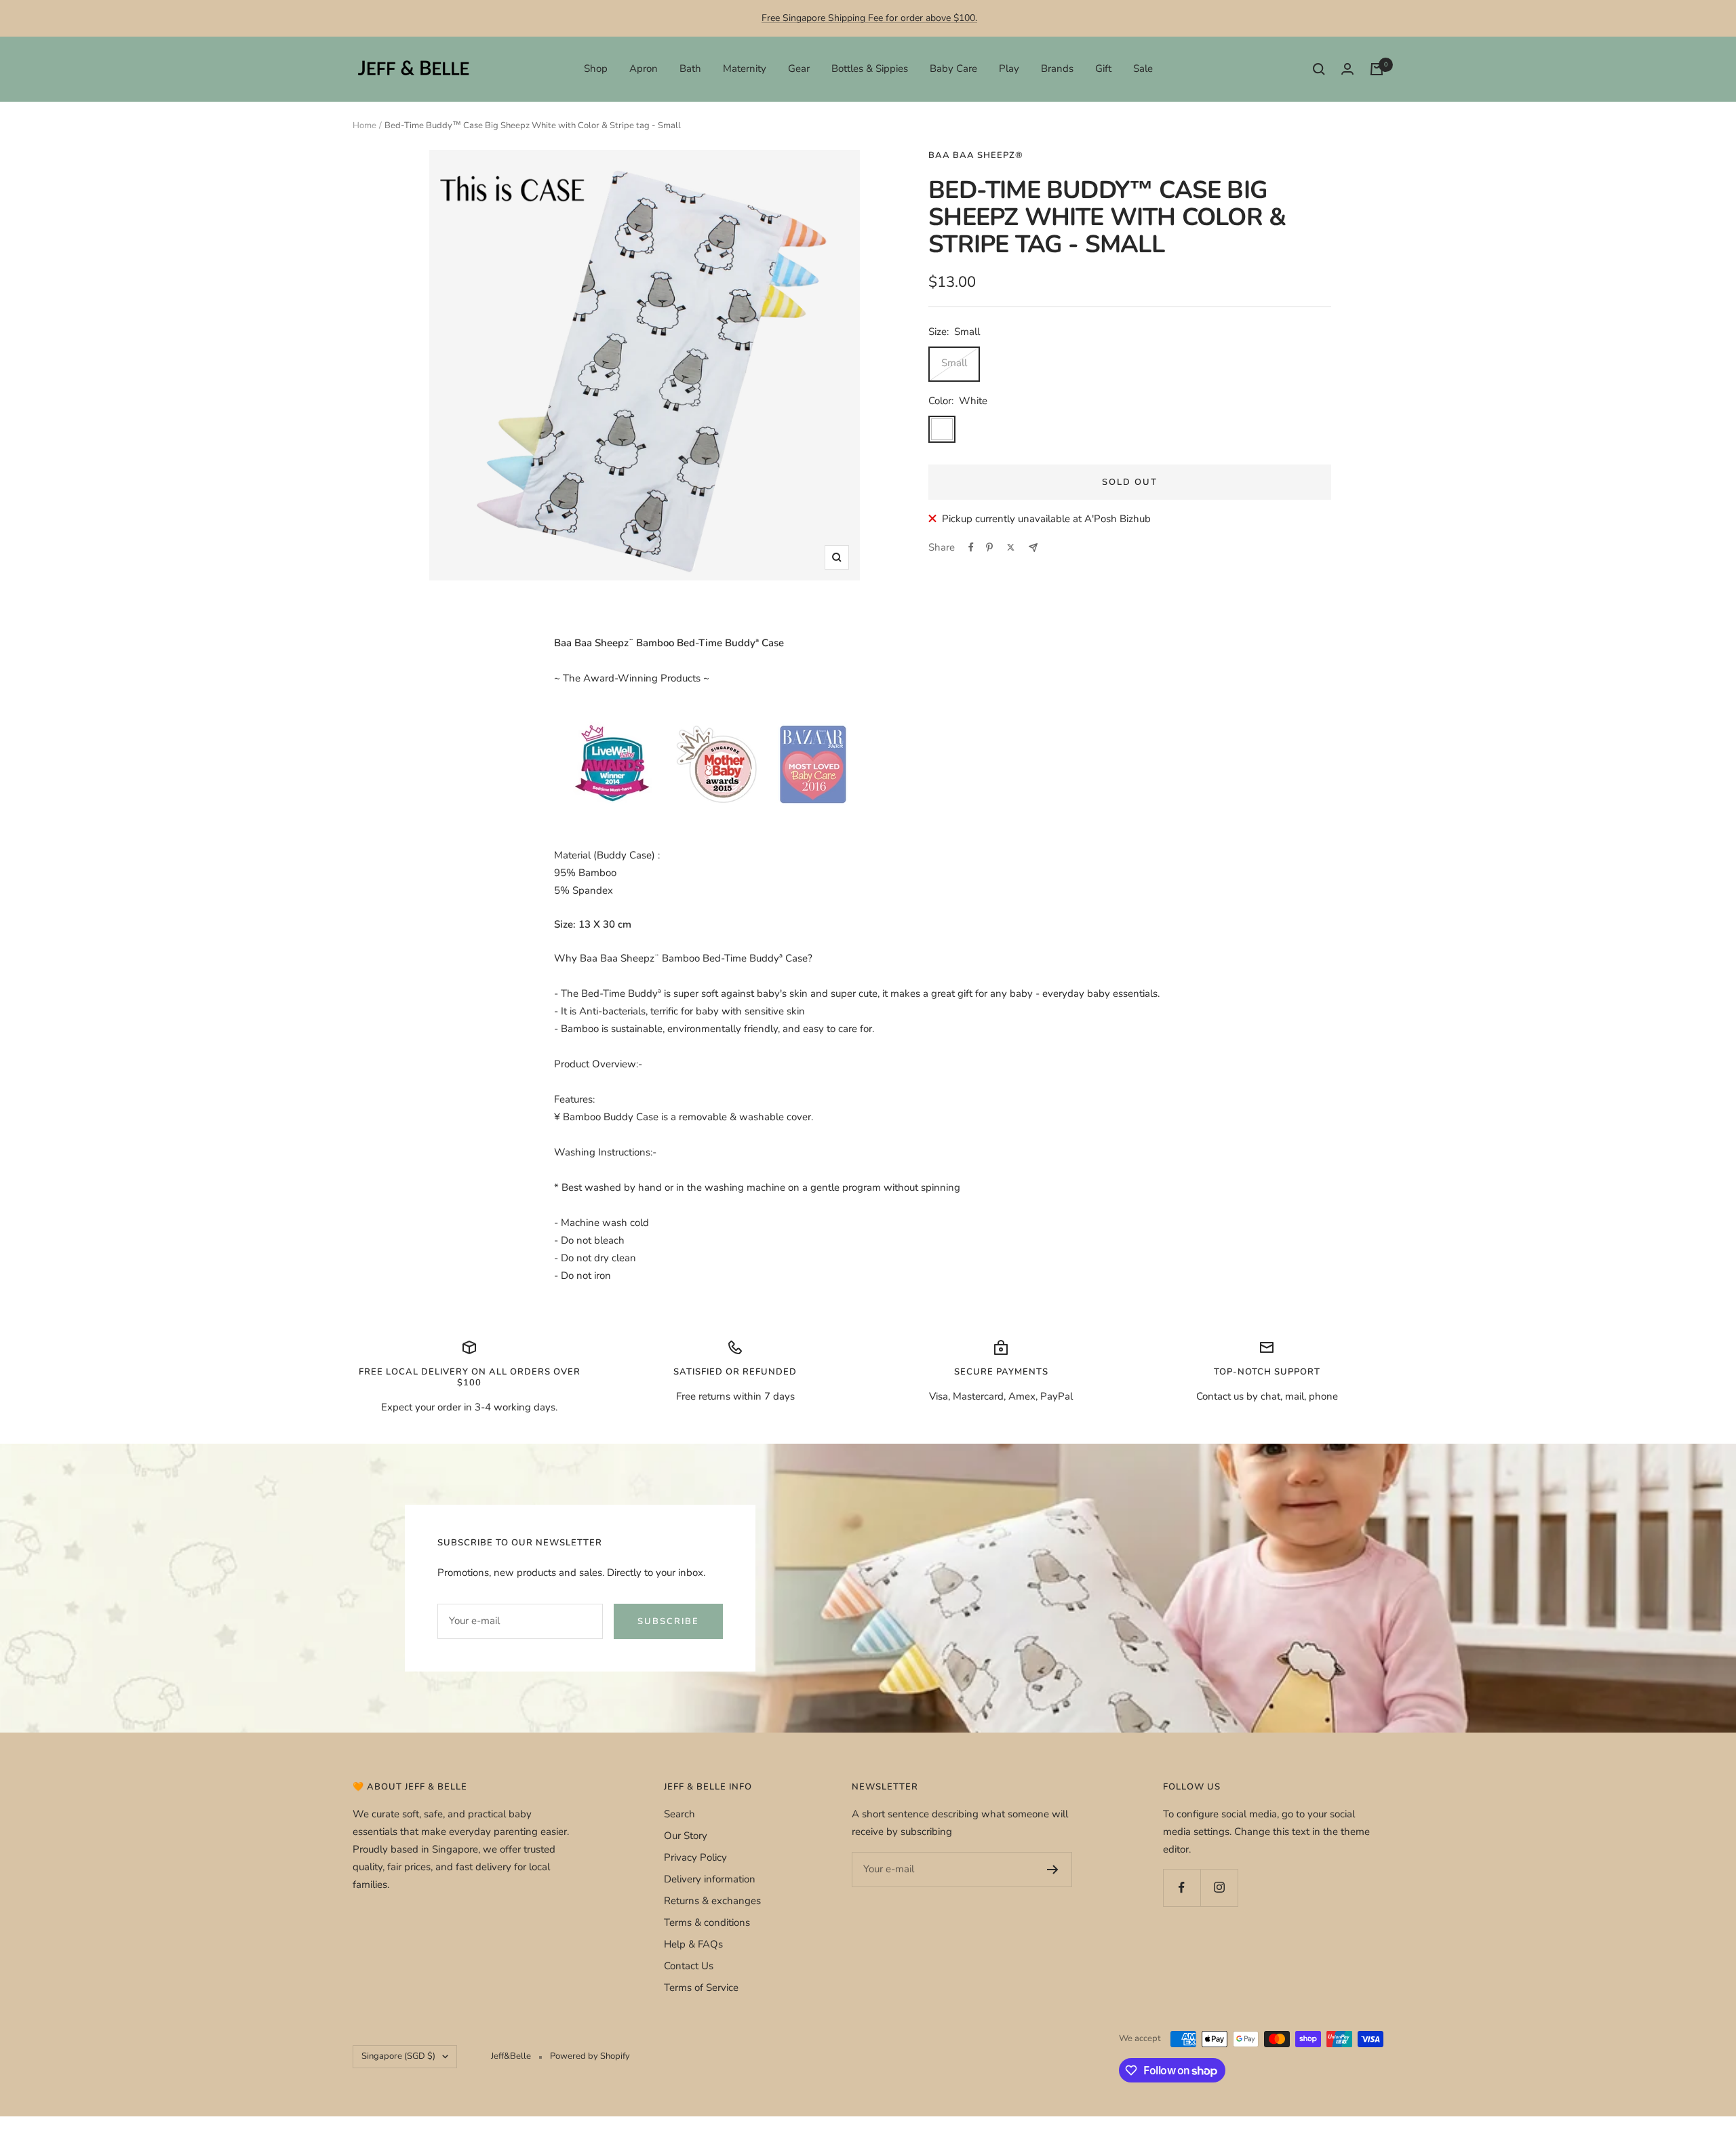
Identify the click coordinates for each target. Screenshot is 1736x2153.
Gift (1103, 68)
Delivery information (710, 1879)
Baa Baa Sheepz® (976, 155)
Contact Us (689, 1966)
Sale (1143, 68)
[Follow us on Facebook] (1182, 1888)
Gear (799, 68)
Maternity (745, 68)
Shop (596, 68)
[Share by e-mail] (1033, 548)
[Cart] (1377, 69)
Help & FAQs (693, 1944)
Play (1009, 68)
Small (954, 363)
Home (364, 125)
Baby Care (953, 68)
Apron (644, 68)
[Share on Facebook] (971, 547)
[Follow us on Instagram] (1219, 1888)
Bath (690, 68)
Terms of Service (701, 1988)
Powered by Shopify (590, 2056)
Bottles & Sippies (870, 68)
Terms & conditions (707, 1922)
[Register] (1053, 1870)
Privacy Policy (695, 1857)
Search (679, 1814)
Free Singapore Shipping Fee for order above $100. (869, 18)
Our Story (686, 1836)
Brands (1057, 68)
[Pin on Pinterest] (989, 547)
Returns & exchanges (712, 1901)
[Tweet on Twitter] (1011, 547)
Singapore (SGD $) (398, 2056)
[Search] (1319, 69)
